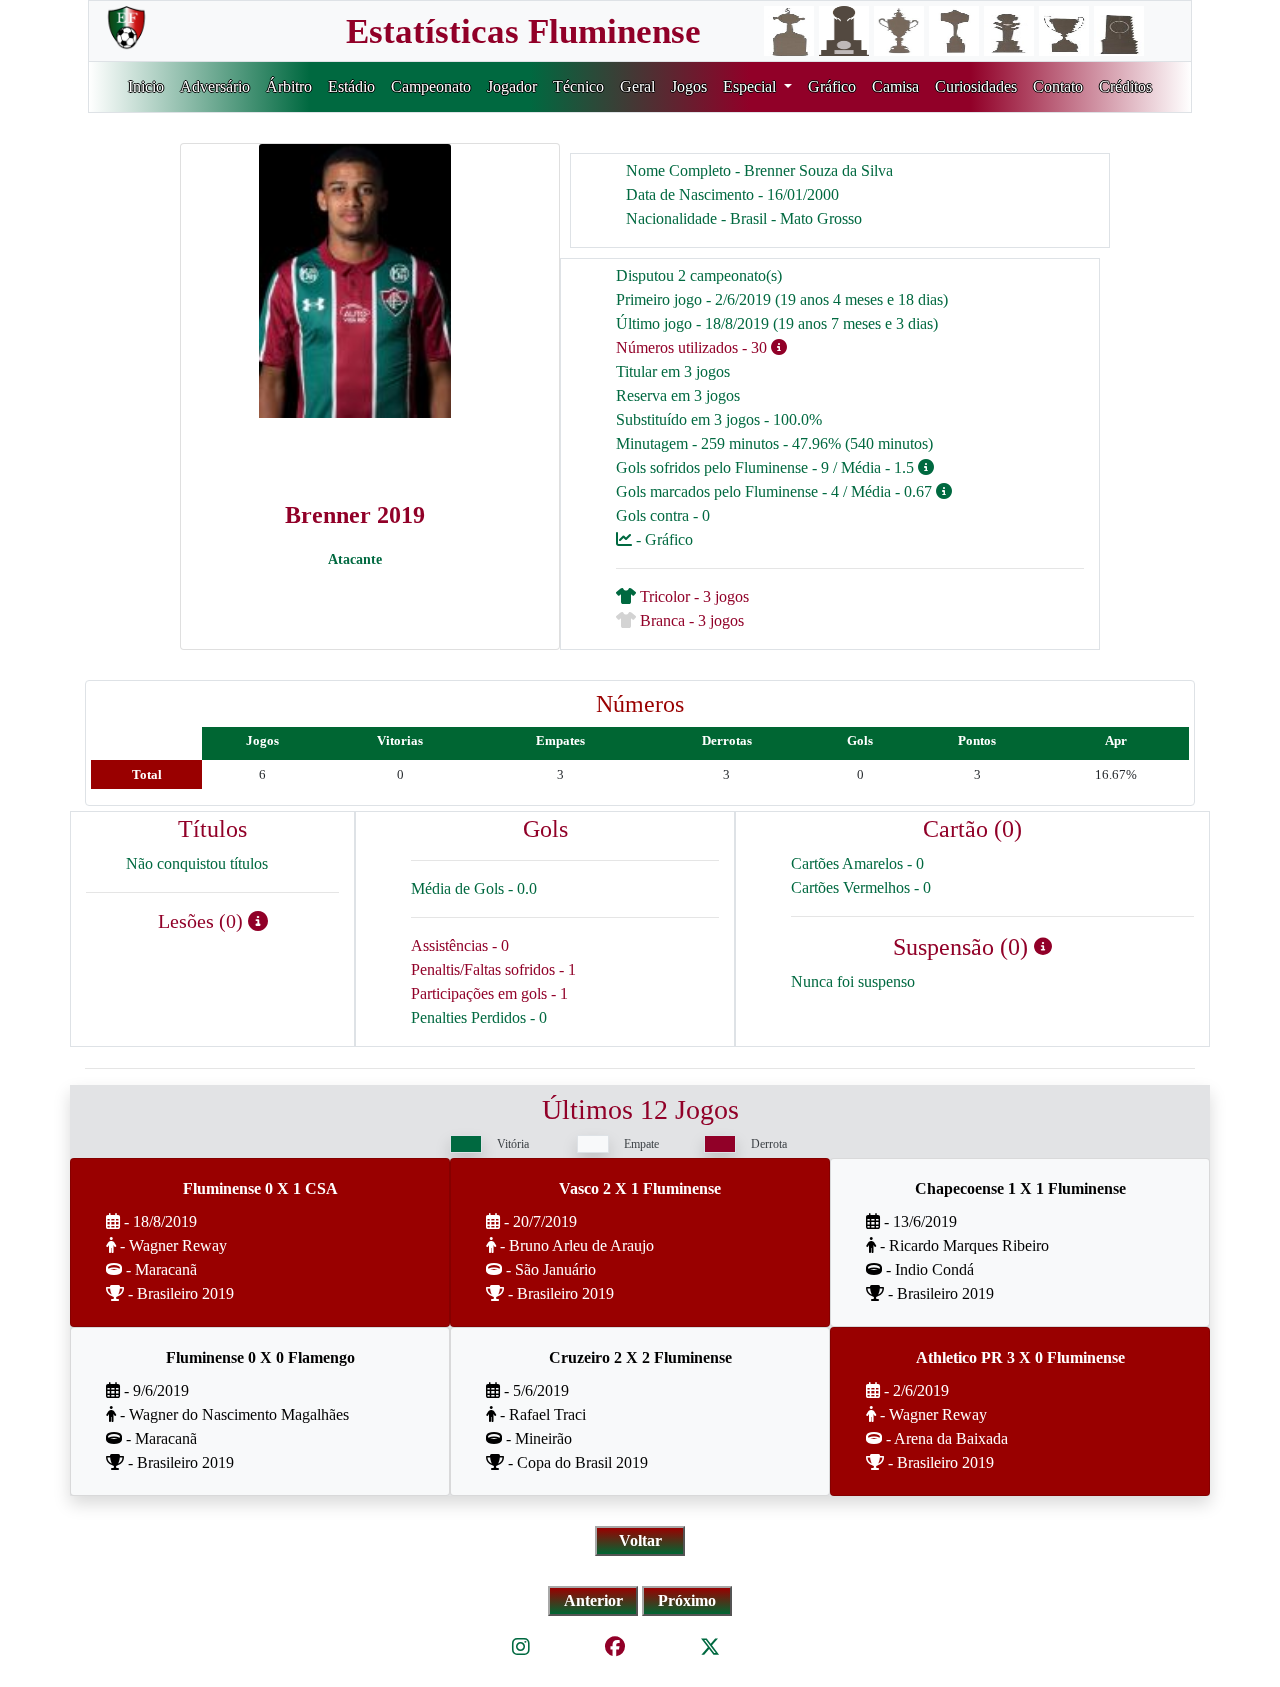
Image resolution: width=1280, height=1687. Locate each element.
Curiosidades (976, 86)
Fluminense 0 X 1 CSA (260, 1188)
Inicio (146, 86)
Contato (1058, 86)
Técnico (578, 86)
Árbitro (289, 86)
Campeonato (431, 86)
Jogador (512, 86)
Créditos (1125, 86)
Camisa (895, 86)
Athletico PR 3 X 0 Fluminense (1020, 1357)
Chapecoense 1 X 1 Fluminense (1020, 1188)
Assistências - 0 (460, 945)
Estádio (351, 86)
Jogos (689, 86)
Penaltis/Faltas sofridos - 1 (493, 969)
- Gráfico (662, 539)
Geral (637, 86)
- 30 (754, 347)
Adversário (215, 86)
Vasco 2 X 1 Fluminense (640, 1188)
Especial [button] (751, 86)
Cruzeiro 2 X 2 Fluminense (640, 1357)
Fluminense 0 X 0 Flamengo (260, 1357)
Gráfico (832, 86)
